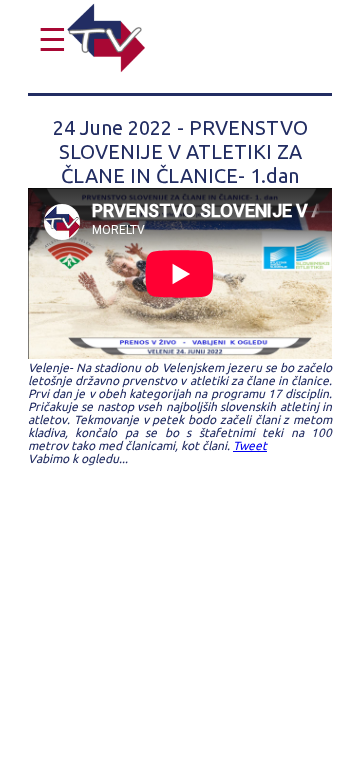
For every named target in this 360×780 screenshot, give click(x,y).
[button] (47, 40)
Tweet (250, 445)
